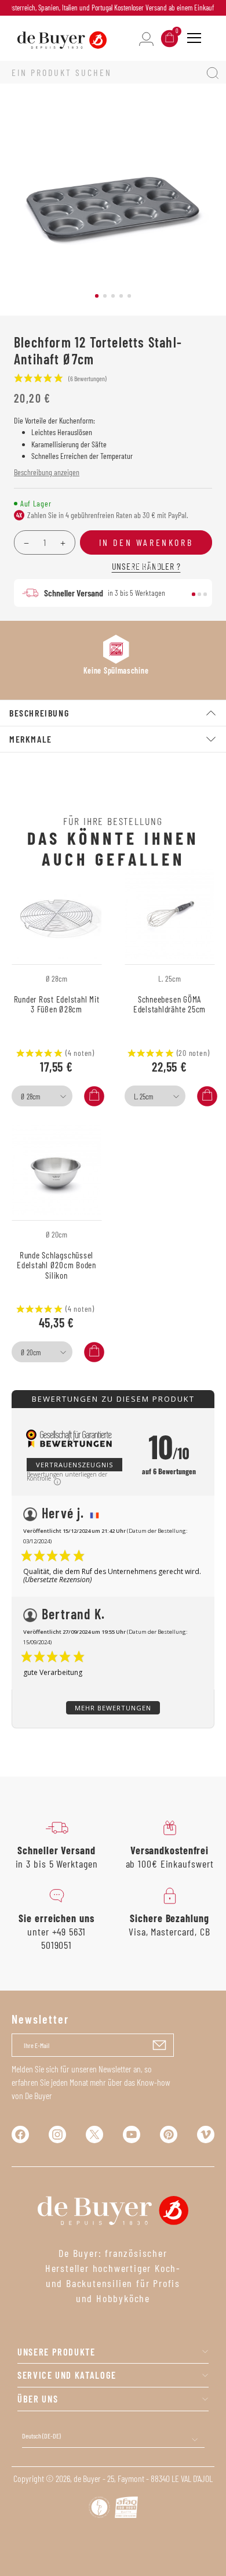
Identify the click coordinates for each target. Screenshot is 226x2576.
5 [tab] (129, 296)
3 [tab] (113, 296)
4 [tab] (121, 296)
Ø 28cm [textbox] (30, 1097)
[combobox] (42, 1096)
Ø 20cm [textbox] (31, 1352)
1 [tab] (97, 296)
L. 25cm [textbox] (143, 1097)
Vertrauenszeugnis (74, 1465)
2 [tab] (105, 296)
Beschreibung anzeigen (47, 472)
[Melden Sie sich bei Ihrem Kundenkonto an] (146, 38)
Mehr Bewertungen (113, 1708)
